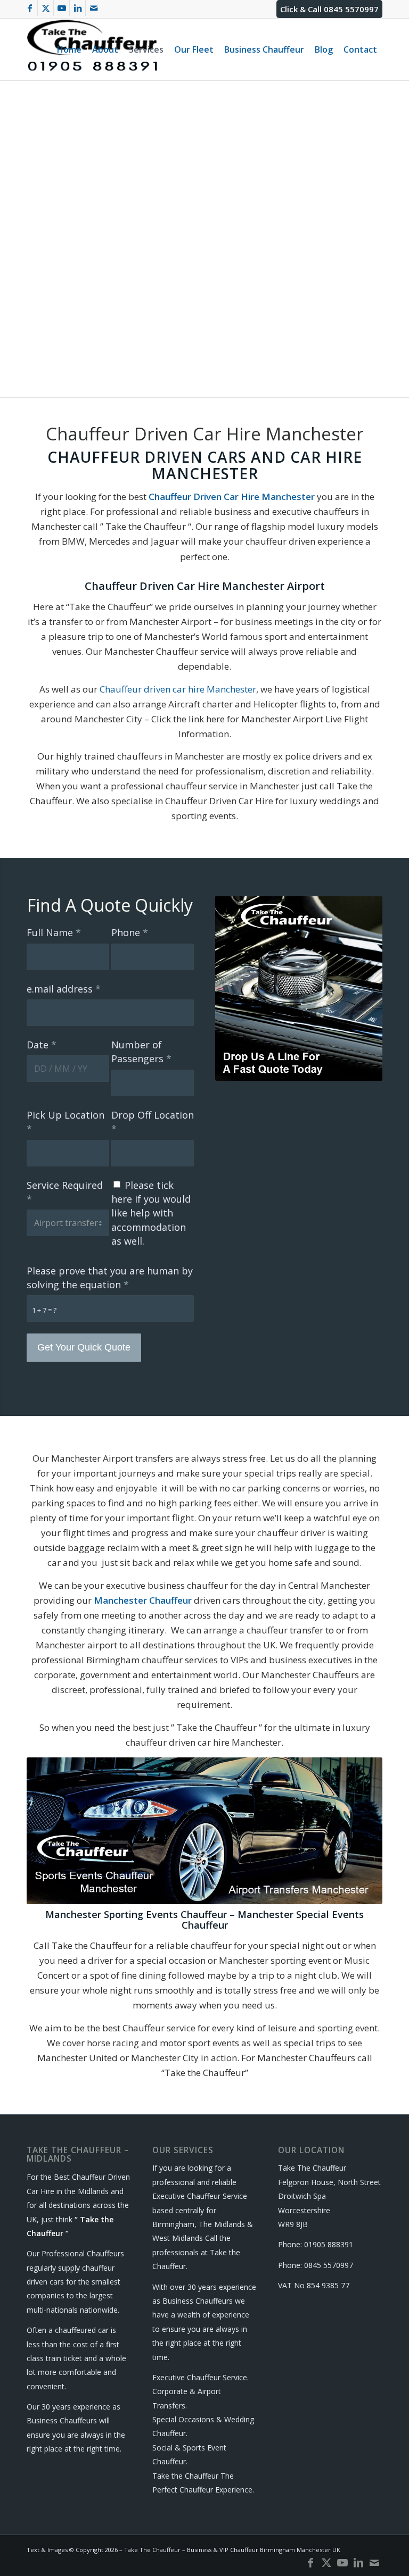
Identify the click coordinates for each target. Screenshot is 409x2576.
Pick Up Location (66, 1122)
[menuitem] (69, 49)
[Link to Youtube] (62, 8)
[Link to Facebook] (30, 8)
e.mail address (64, 989)
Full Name (54, 932)
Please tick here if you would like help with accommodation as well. (151, 1213)
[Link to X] (46, 8)
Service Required (65, 1192)
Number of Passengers (141, 1052)
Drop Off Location (153, 1122)
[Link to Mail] (94, 8)
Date (42, 1045)
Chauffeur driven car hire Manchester (178, 689)
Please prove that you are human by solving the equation (110, 1278)
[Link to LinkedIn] (77, 8)
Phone (130, 932)
